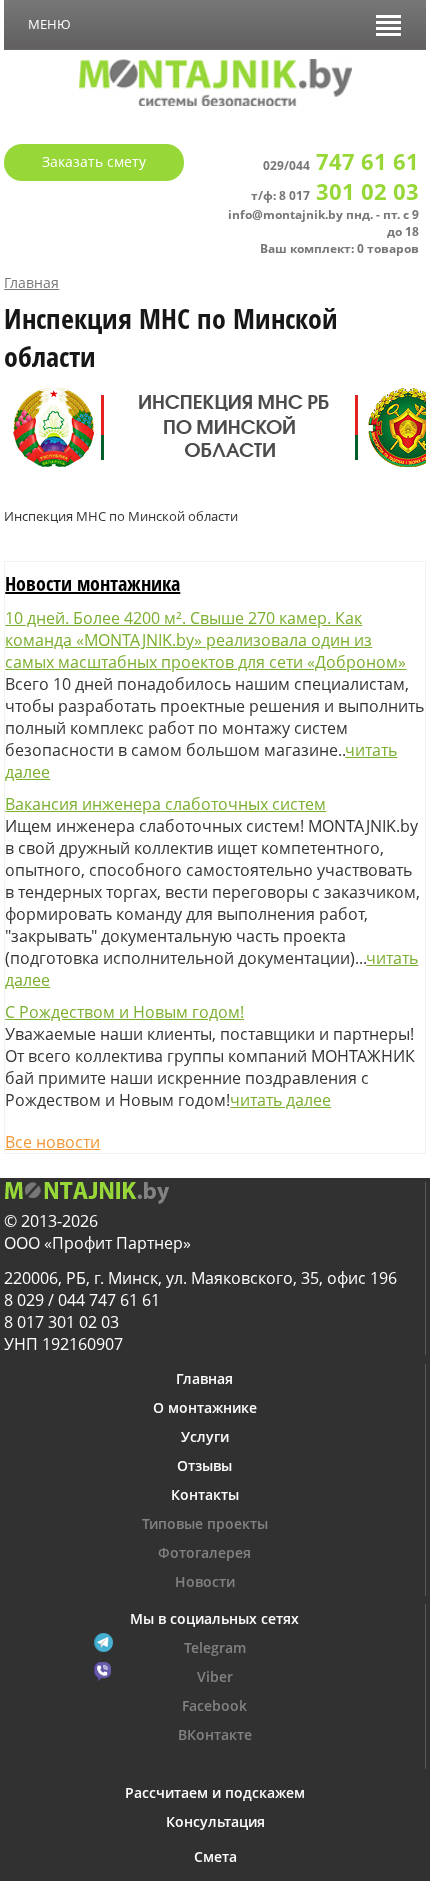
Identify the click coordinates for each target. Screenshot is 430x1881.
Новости (205, 1581)
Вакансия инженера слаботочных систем (165, 804)
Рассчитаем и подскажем (215, 1792)
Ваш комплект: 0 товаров (339, 248)
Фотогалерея (204, 1552)
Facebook (214, 1705)
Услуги (205, 1436)
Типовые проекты (205, 1523)
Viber (215, 1676)
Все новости (52, 1142)
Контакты (205, 1494)
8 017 (349, 195)
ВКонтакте (215, 1734)
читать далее (280, 1100)
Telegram (215, 1647)
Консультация (215, 1821)
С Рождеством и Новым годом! (124, 1012)
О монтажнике (205, 1407)
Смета (215, 1856)
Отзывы (204, 1465)
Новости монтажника (92, 583)
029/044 (341, 165)
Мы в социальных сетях (214, 1618)
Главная (31, 282)
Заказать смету (94, 161)
